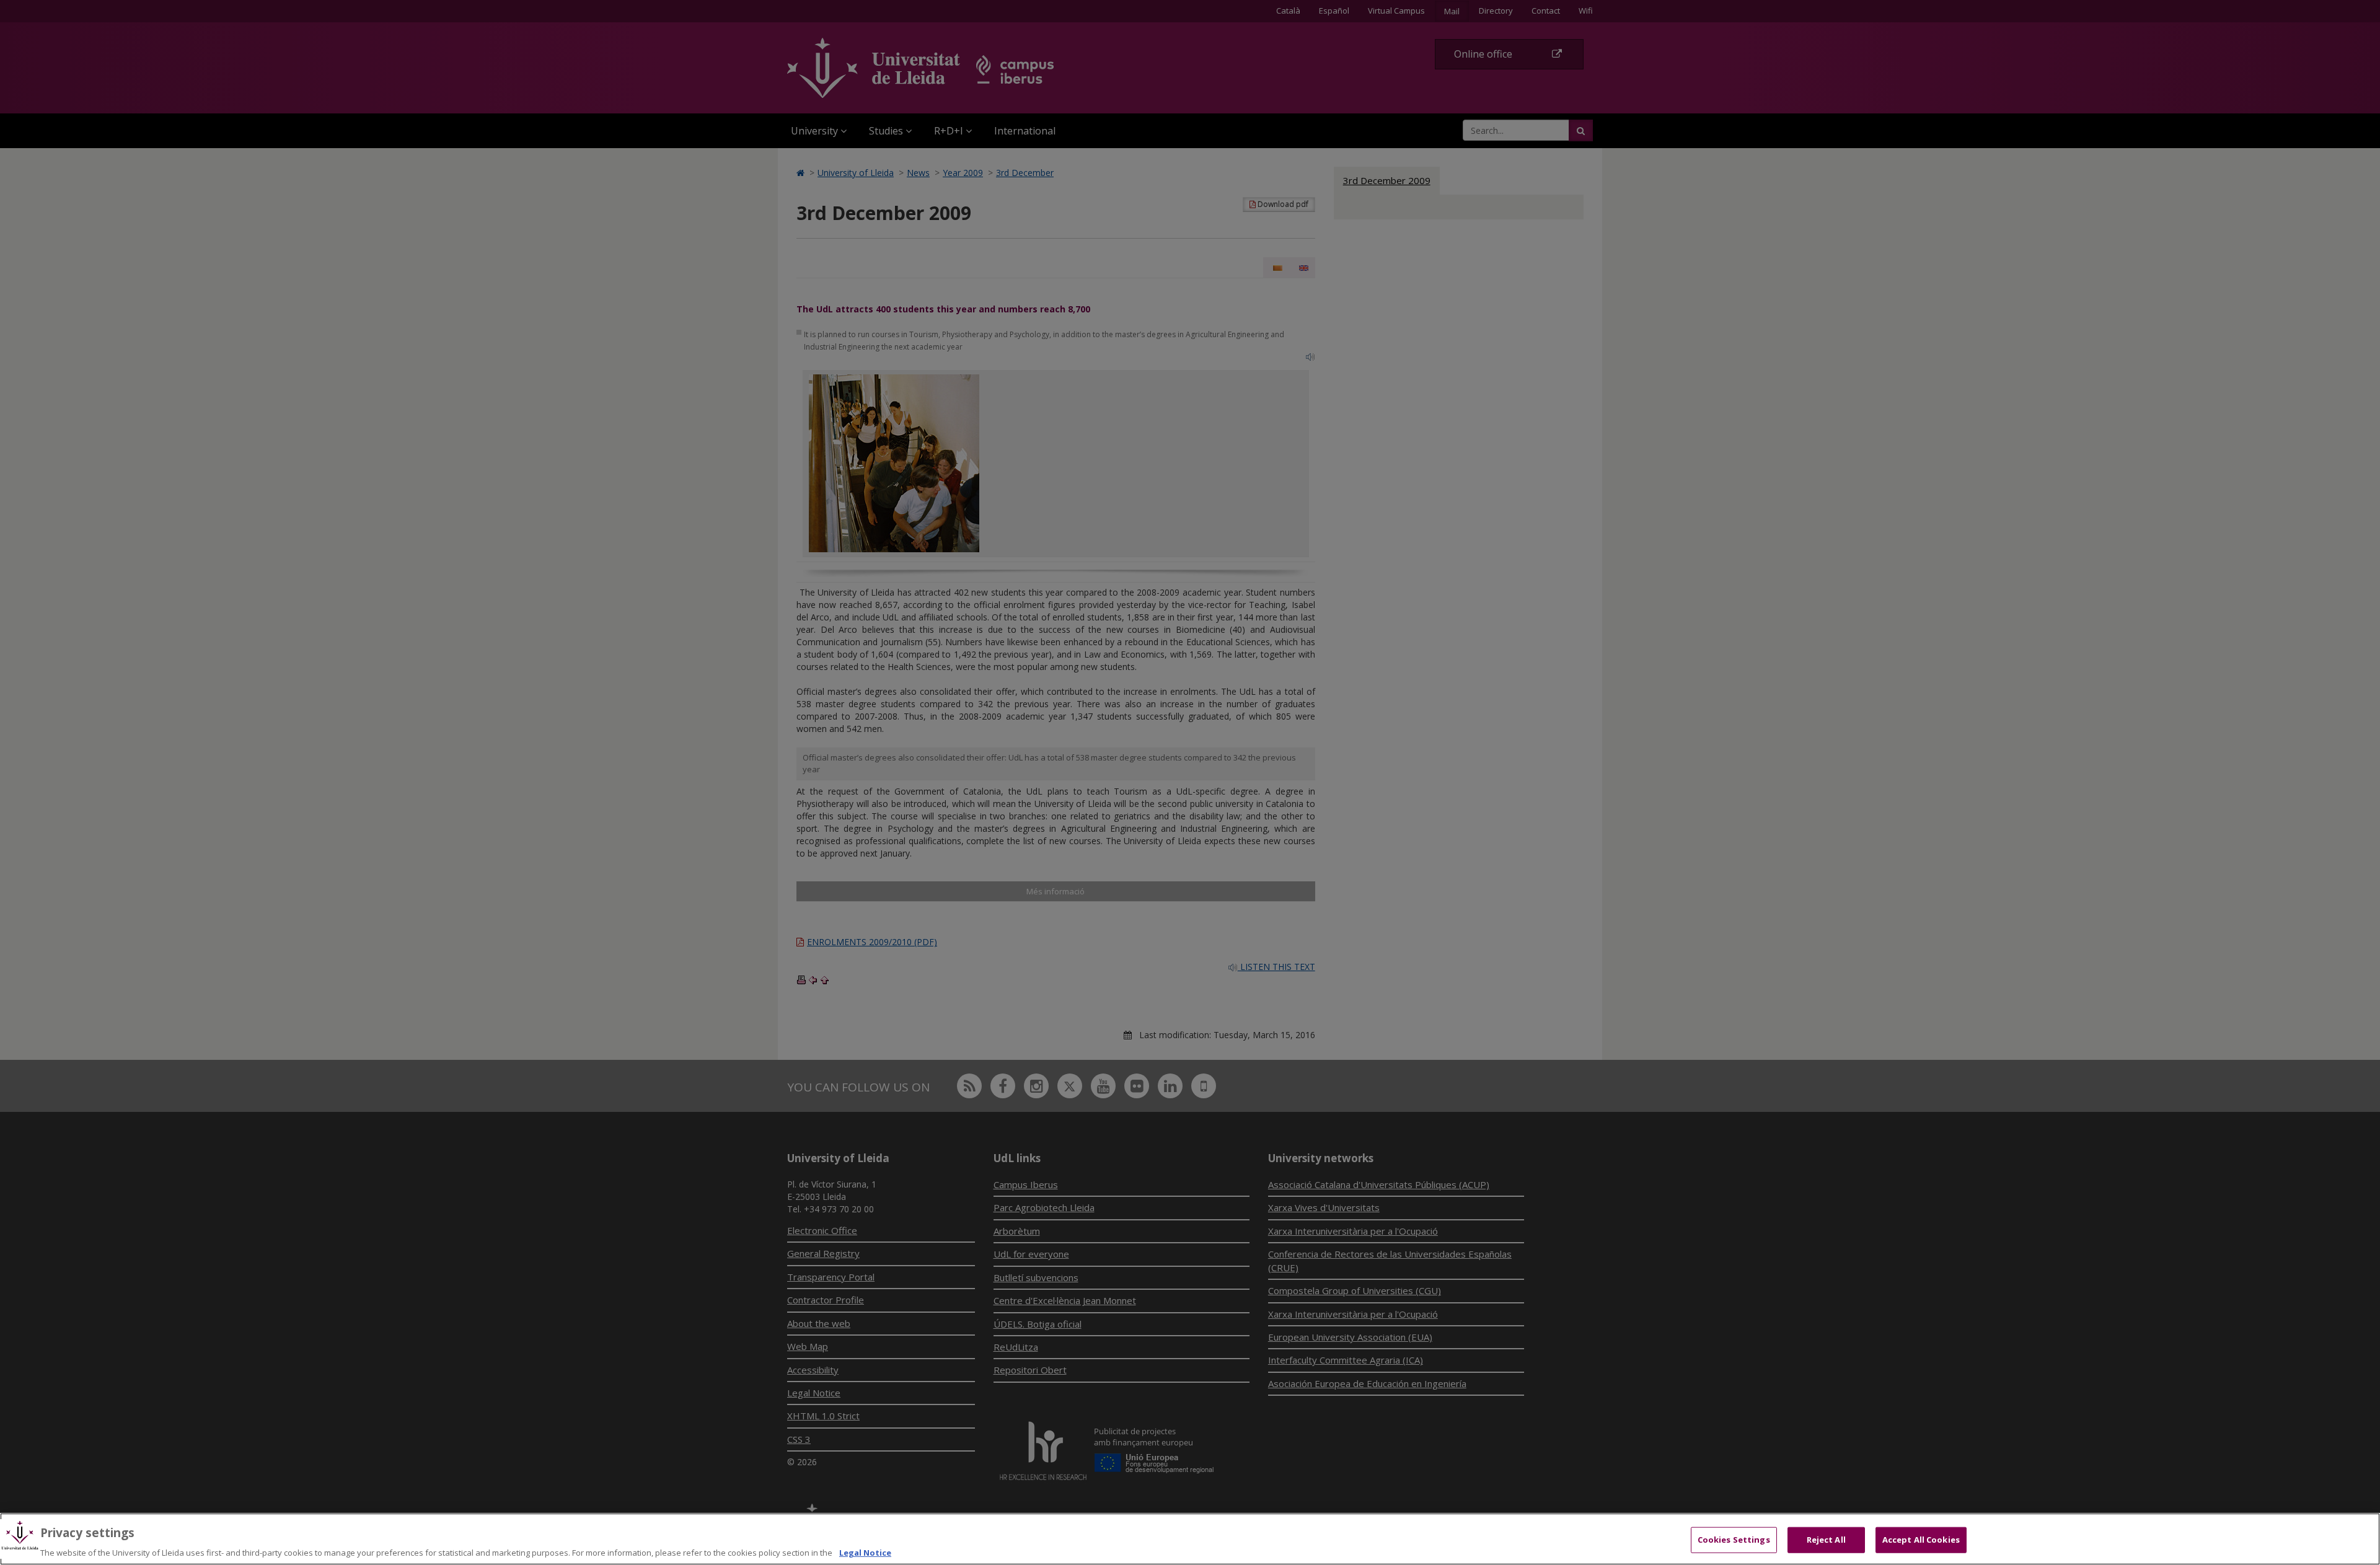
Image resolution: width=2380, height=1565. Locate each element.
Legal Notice (865, 1552)
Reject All (1826, 1539)
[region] (1190, 1539)
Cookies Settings (1734, 1539)
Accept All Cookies (1921, 1539)
